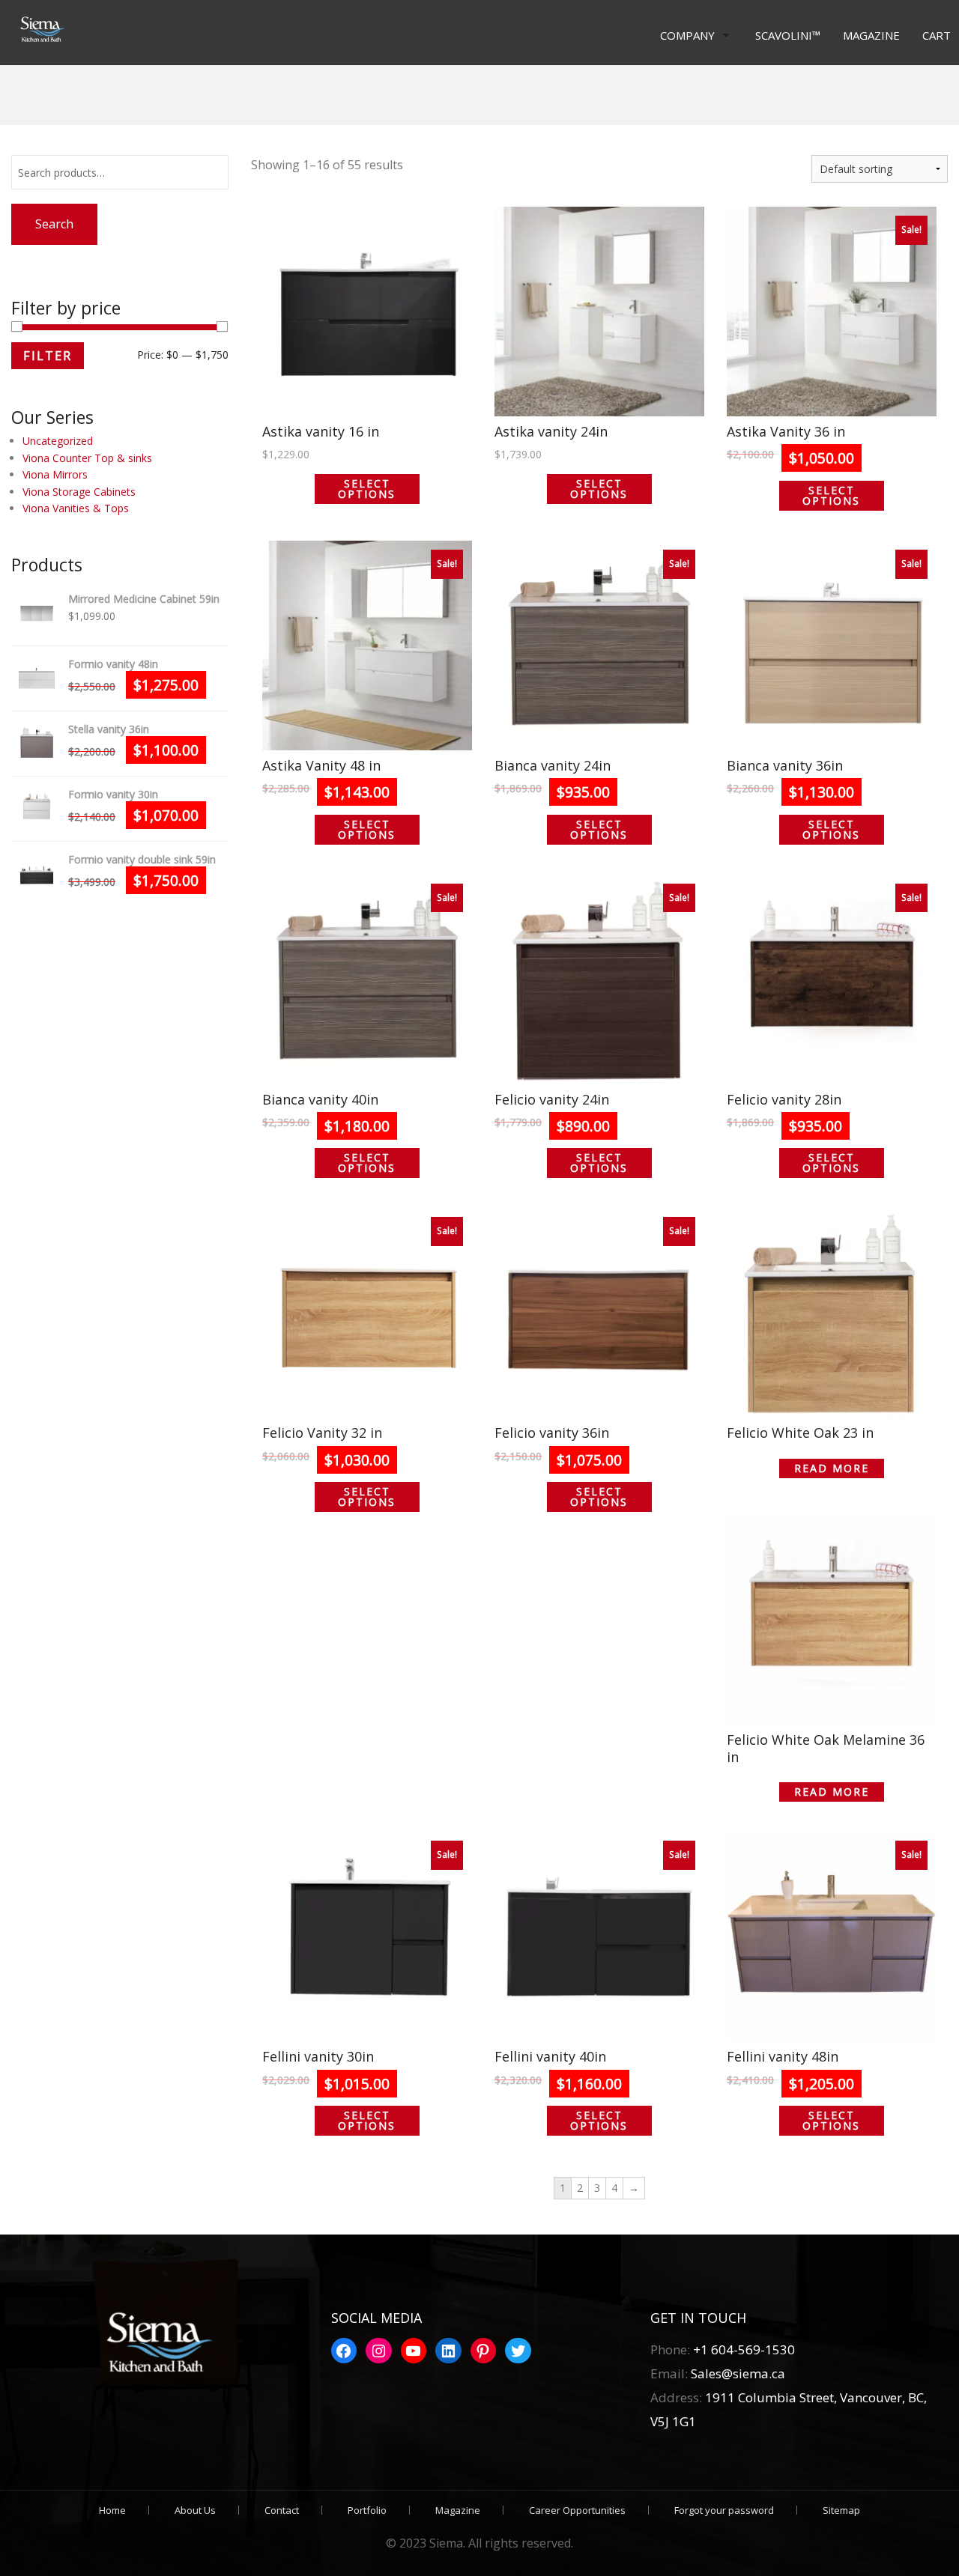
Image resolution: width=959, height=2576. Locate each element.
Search (54, 224)
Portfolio (367, 2510)
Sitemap (841, 2510)
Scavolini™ (788, 35)
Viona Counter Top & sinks (87, 458)
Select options (367, 489)
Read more (832, 1468)
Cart (937, 35)
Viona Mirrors (55, 474)
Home (112, 2510)
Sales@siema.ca (736, 2373)
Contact (282, 2510)
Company (687, 35)
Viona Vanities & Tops (76, 508)
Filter (48, 356)
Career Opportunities (577, 2510)
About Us (195, 2510)
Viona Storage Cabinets (79, 492)
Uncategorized (58, 441)
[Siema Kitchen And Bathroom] (39, 30)
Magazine (871, 35)
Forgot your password (724, 2510)
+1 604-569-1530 (744, 2349)
